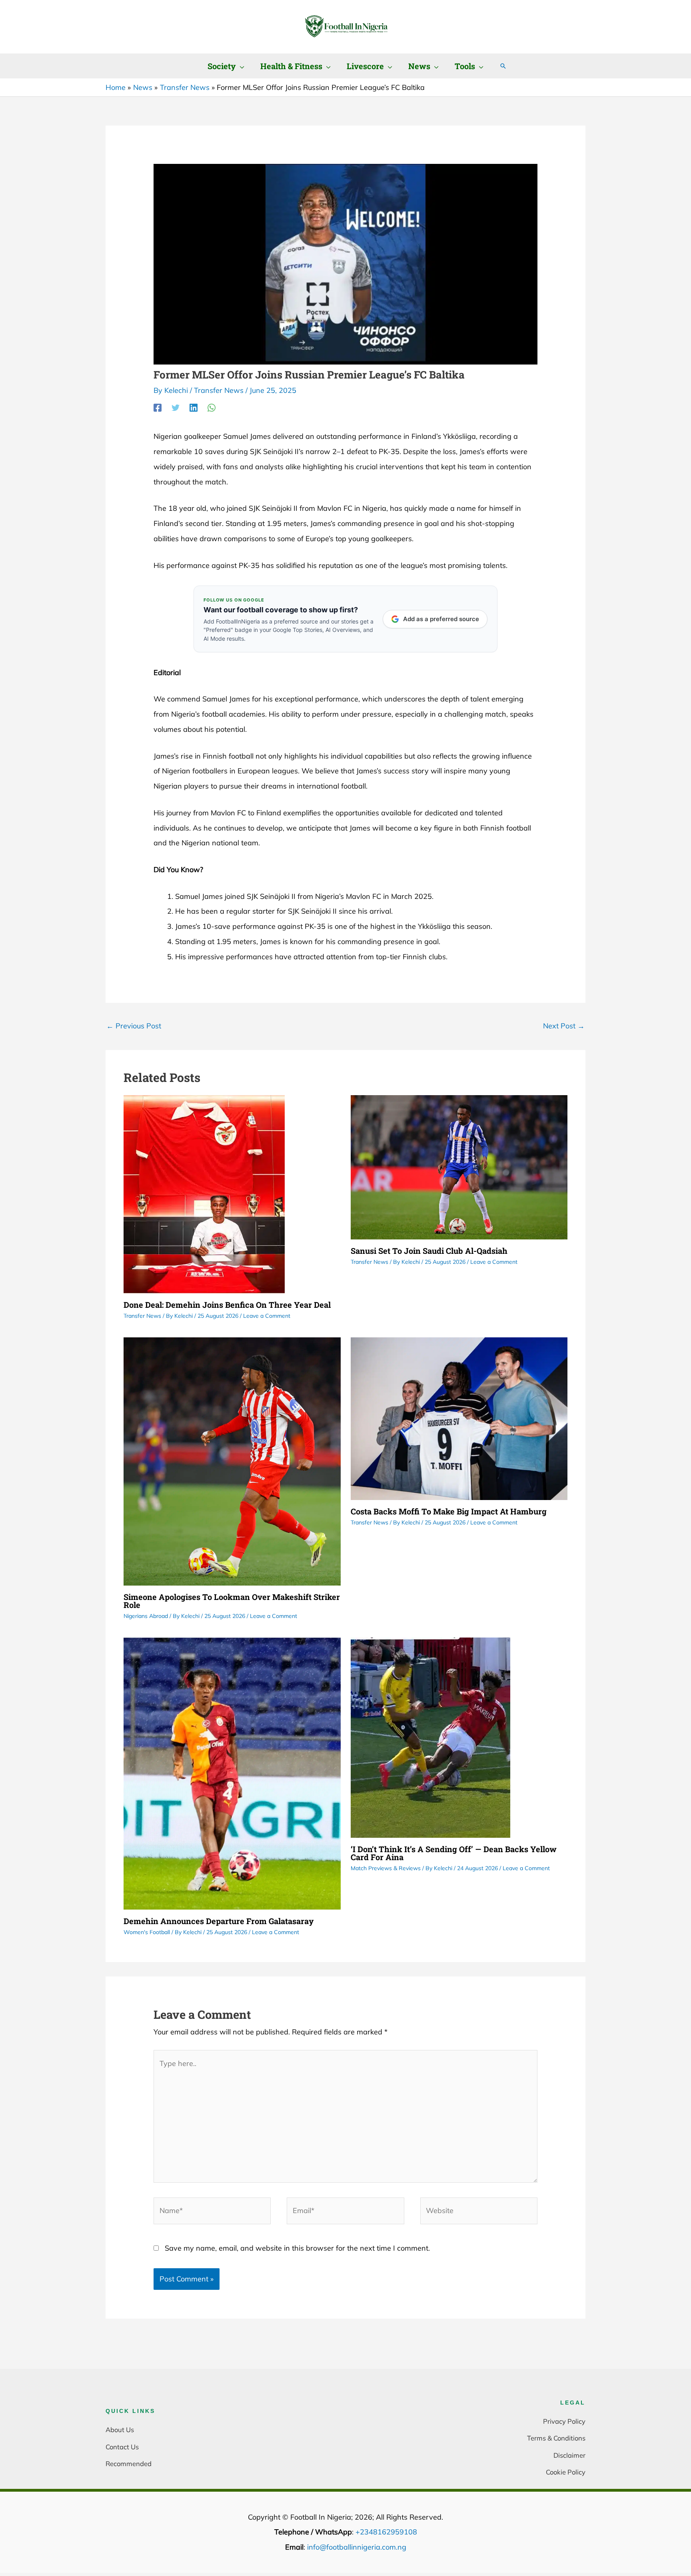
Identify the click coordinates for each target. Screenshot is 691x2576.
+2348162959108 (386, 2532)
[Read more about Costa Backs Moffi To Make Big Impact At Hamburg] (459, 1418)
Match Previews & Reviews (386, 1868)
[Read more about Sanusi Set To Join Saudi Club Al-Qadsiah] (459, 1166)
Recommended (129, 2463)
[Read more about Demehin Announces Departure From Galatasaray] (232, 1773)
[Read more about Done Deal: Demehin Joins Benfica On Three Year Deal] (204, 1193)
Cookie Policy (566, 2472)
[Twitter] (176, 407)
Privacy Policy (564, 2421)
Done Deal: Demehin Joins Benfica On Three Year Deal (227, 1305)
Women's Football (147, 1932)
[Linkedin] (194, 407)
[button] (240, 66)
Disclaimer (569, 2455)
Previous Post (134, 1026)
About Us (120, 2430)
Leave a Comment (267, 1316)
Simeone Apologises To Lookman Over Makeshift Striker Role (232, 1601)
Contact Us (122, 2447)
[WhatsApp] (212, 407)
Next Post (564, 1026)
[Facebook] (158, 407)
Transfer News (219, 390)
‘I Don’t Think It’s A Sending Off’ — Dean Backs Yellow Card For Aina (454, 1853)
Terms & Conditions (556, 2438)
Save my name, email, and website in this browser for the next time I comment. (297, 2248)
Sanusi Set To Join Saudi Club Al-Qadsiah (429, 1251)
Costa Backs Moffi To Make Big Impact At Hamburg (449, 1511)
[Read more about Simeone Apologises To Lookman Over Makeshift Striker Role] (232, 1461)
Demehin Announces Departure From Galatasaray (219, 1921)
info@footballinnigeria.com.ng (357, 2547)
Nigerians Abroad (146, 1616)
